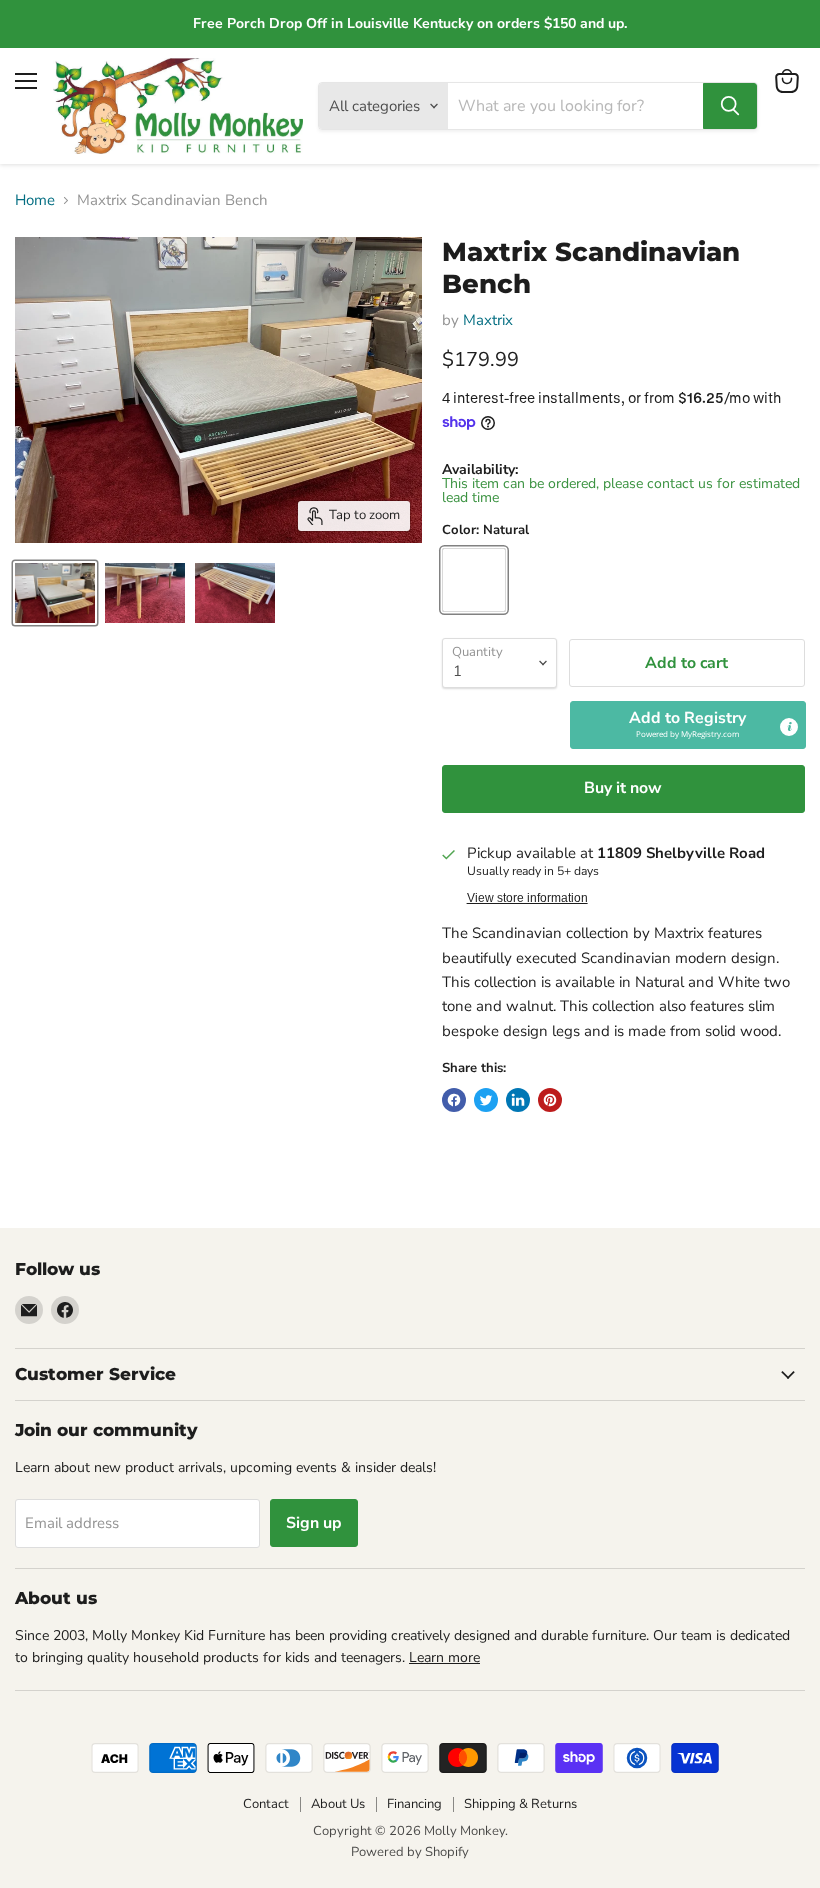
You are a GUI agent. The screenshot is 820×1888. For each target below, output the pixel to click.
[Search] (730, 106)
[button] (688, 725)
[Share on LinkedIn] (518, 1100)
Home (35, 200)
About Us (338, 1804)
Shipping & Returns (520, 1804)
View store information (527, 898)
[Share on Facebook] (454, 1100)
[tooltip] (789, 727)
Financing (414, 1804)
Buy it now (623, 788)
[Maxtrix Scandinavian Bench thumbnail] (55, 593)
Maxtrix (488, 320)
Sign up (314, 1523)
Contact (266, 1804)
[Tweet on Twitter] (486, 1100)
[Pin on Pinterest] (550, 1100)
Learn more (444, 1657)
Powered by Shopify (410, 1852)
